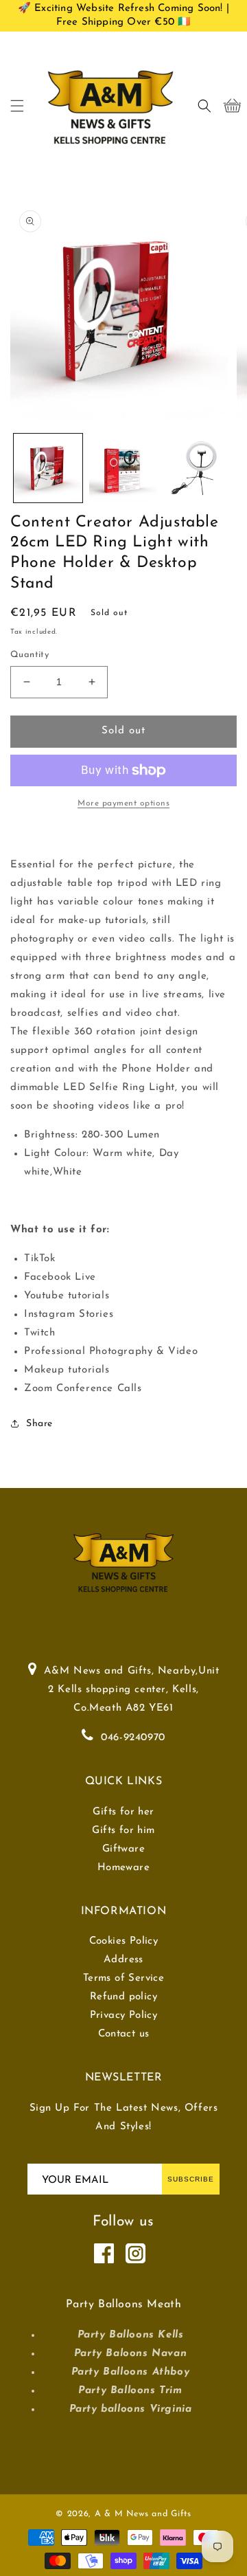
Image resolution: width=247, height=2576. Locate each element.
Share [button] (39, 1424)
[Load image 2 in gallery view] (123, 468)
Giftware (123, 1849)
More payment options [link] (123, 803)
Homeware (123, 1868)
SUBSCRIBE (191, 2179)
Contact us (124, 2034)
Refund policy (123, 1997)
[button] (17, 106)
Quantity (30, 655)
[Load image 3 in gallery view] (198, 468)
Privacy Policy (124, 2016)
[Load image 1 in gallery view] (48, 468)
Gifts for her (123, 1812)
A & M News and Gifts (143, 2514)
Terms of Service (123, 1978)
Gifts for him (123, 1831)
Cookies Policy (124, 1941)
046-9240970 (133, 1738)
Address (123, 1960)
